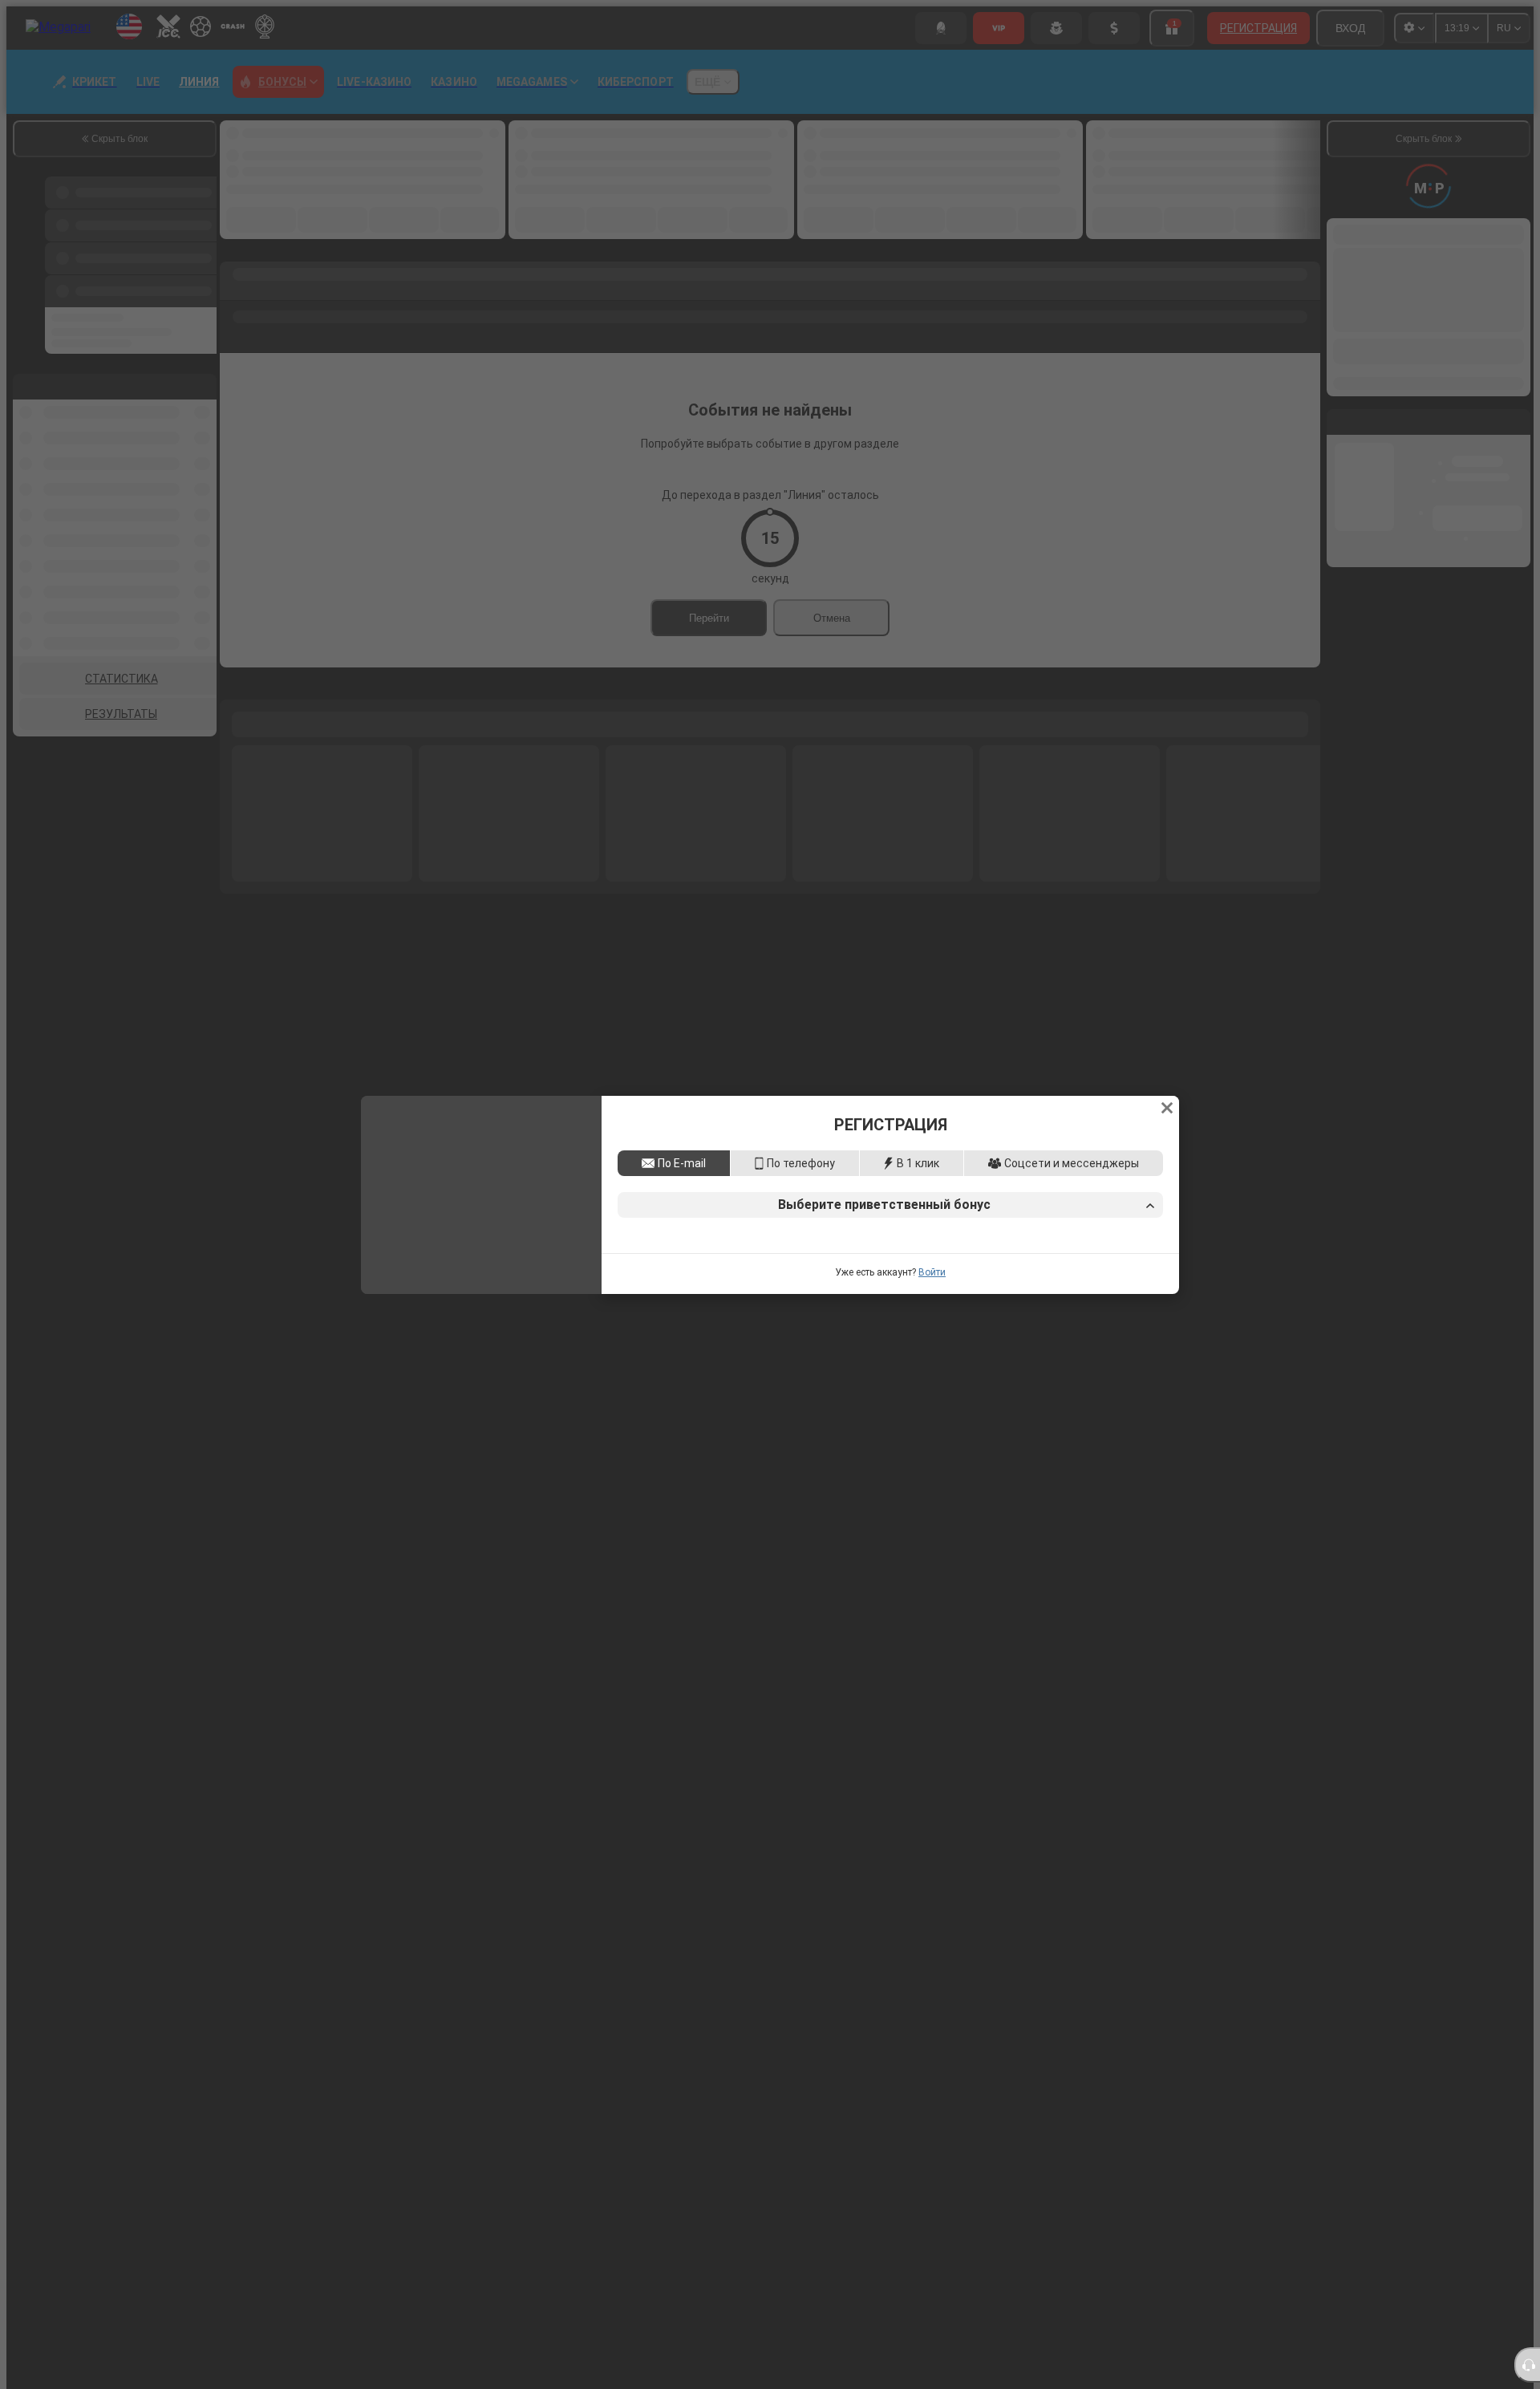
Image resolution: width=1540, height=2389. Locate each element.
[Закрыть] (1167, 997)
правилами (1029, 1320)
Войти (932, 1383)
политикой (1089, 1320)
